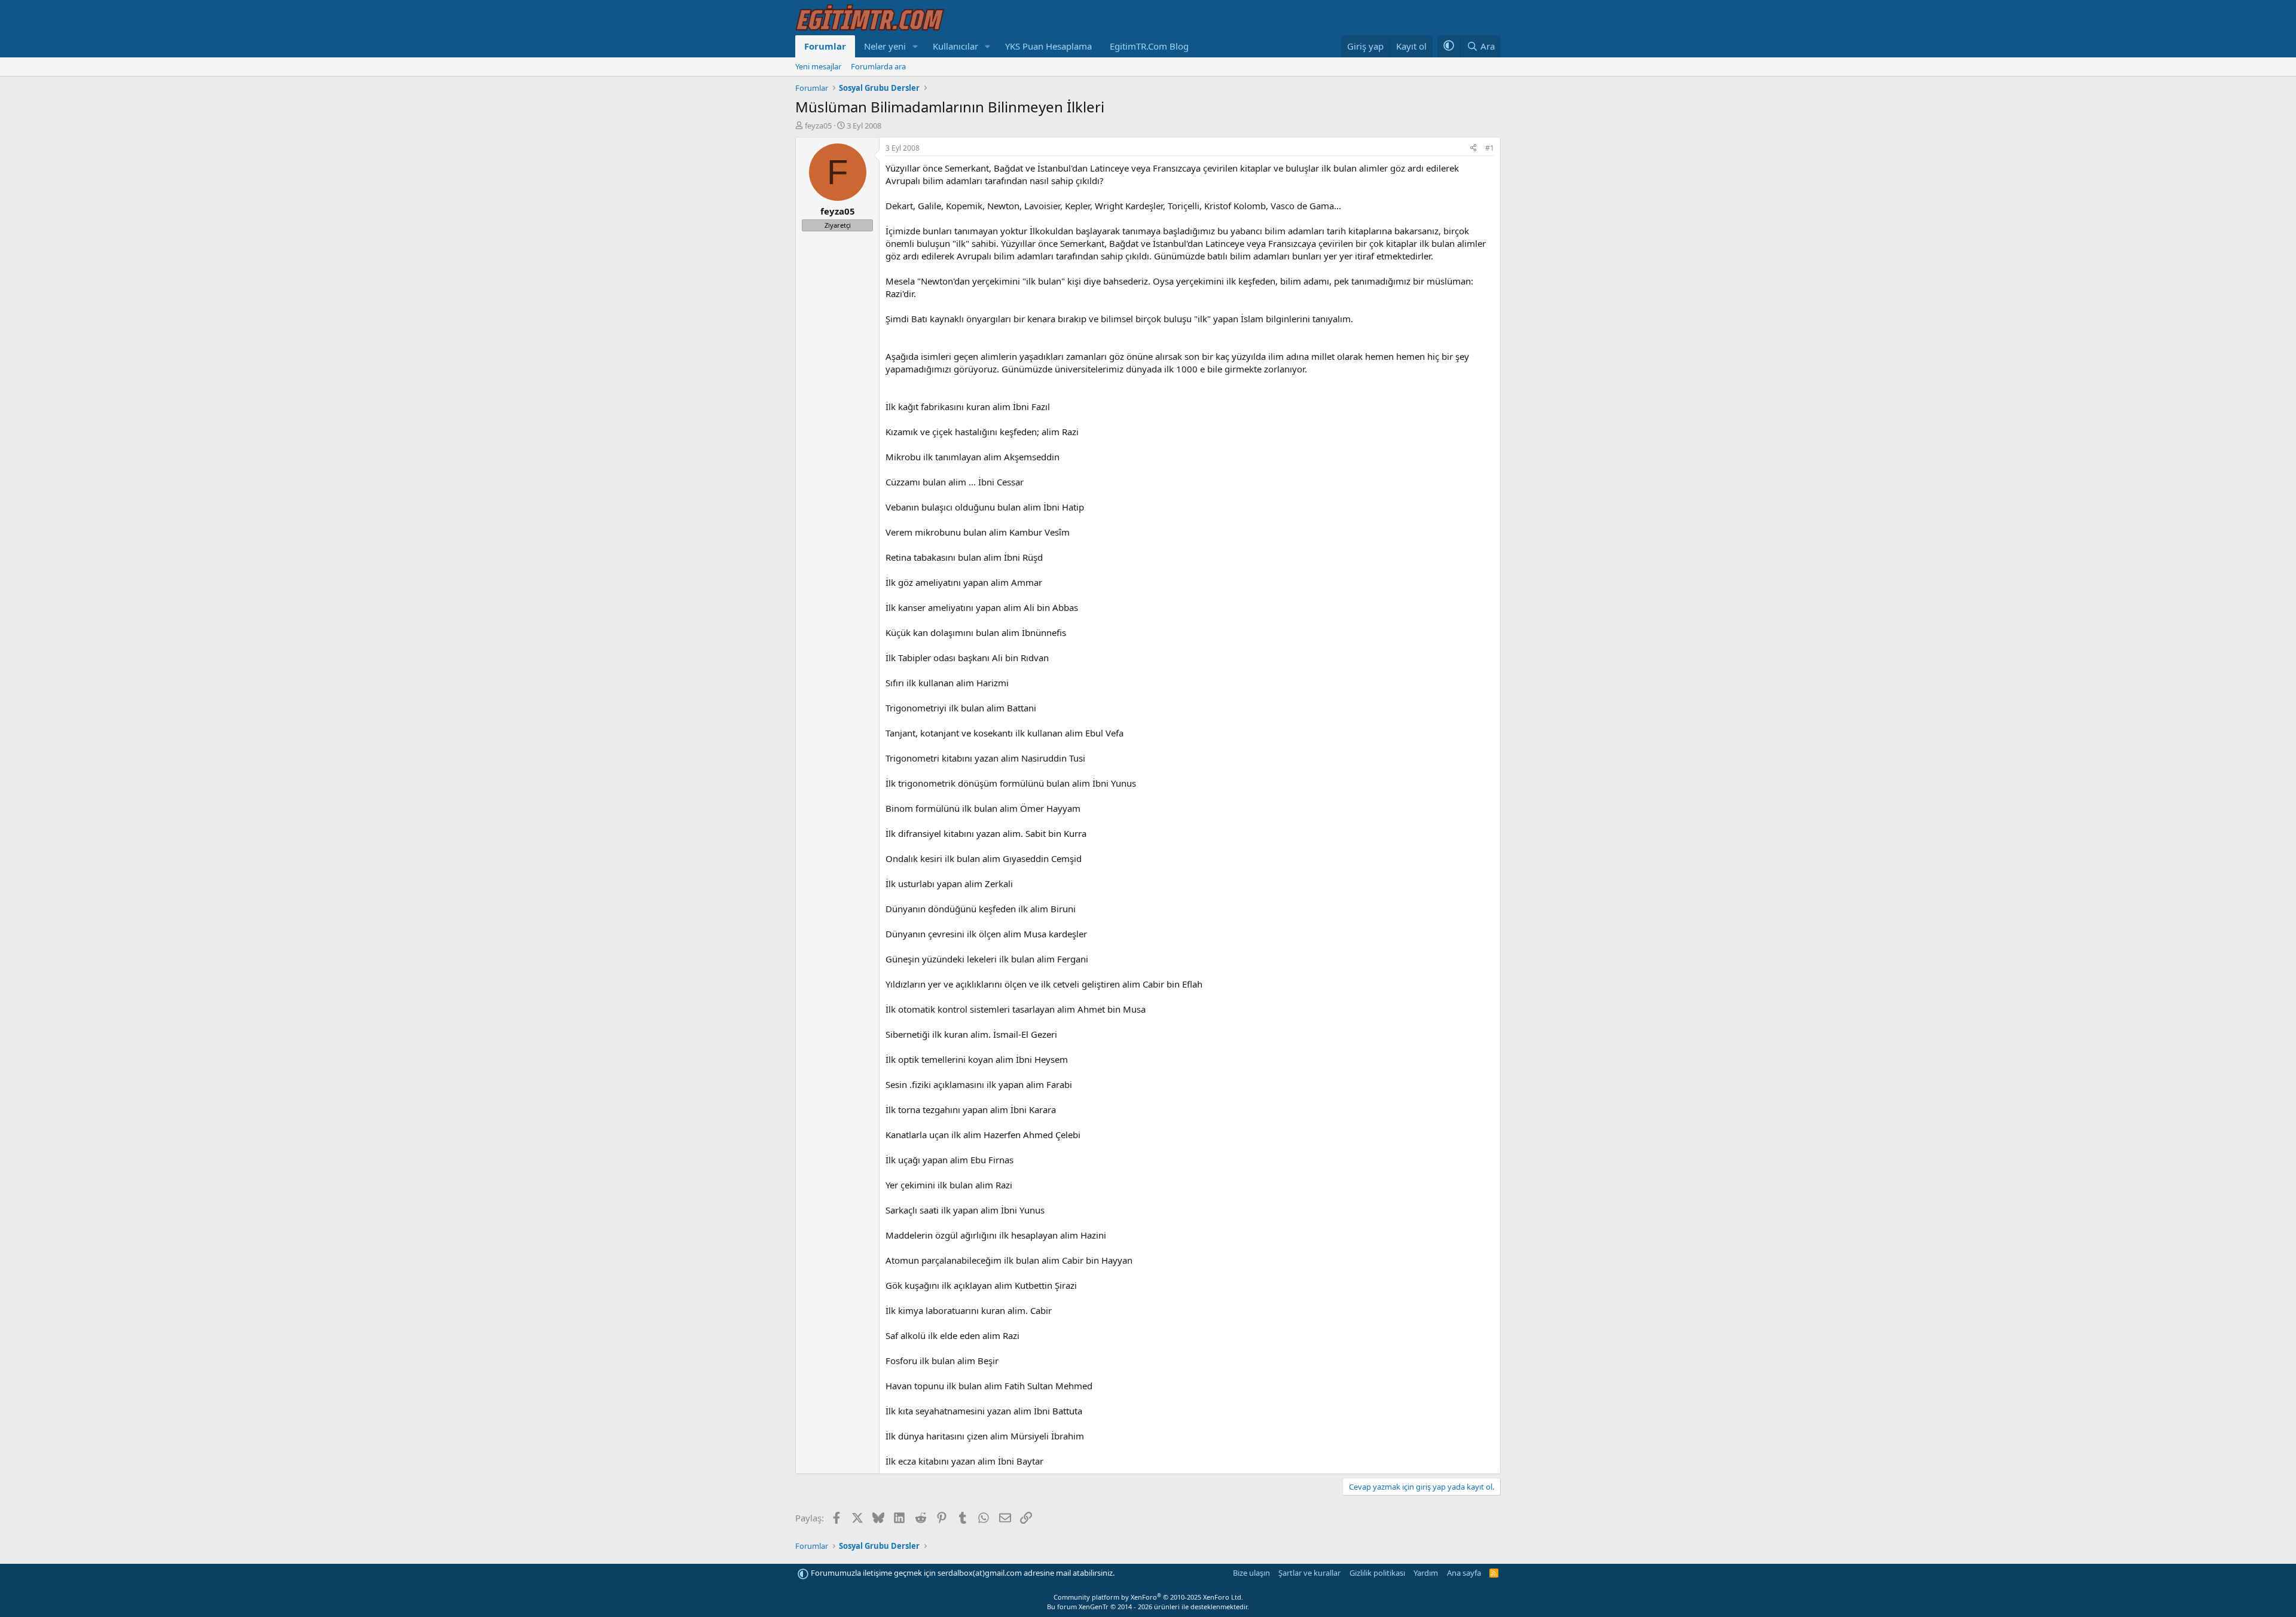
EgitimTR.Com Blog (1149, 46)
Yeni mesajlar (818, 66)
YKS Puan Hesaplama (1048, 46)
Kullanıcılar (955, 46)
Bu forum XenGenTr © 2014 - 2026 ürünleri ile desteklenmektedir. (1148, 1607)
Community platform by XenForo (1148, 1597)
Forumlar (825, 46)
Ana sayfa (1464, 1573)
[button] (915, 46)
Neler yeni (885, 46)
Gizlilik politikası (1377, 1573)
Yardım (1426, 1573)
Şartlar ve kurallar (1309, 1573)
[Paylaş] (1473, 149)
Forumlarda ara (878, 66)
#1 (1490, 148)
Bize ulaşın (1251, 1573)
